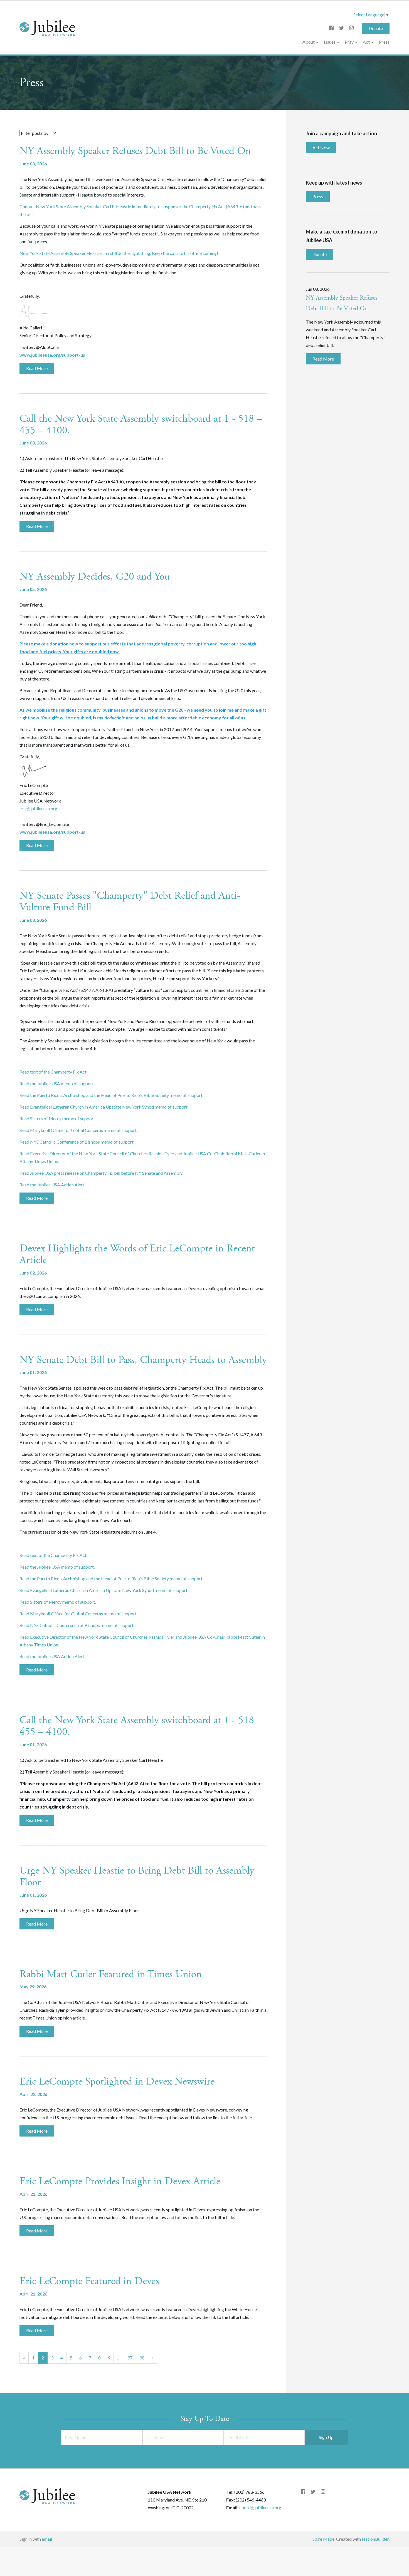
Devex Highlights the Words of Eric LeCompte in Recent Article (137, 1254)
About (309, 42)
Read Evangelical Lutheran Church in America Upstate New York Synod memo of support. (104, 1107)
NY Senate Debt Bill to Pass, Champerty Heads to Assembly (143, 1360)
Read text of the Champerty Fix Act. (53, 1072)
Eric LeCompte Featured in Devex (90, 2281)
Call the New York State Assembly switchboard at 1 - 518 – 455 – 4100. (141, 424)
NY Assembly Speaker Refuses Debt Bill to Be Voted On (135, 151)
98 (142, 2358)
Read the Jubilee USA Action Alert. (52, 1185)
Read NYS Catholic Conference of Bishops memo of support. (77, 1142)
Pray (350, 42)
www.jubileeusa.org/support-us (52, 355)
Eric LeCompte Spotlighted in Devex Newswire (117, 2081)
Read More (37, 368)
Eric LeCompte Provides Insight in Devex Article (120, 2181)
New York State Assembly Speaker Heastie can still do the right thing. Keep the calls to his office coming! (119, 253)
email (47, 2539)
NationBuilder (375, 2539)
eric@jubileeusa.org (38, 808)
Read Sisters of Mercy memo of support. (58, 1118)
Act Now (321, 147)
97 (130, 2358)
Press (384, 42)
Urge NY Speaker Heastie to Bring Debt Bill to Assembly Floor (137, 1876)
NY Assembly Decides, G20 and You (95, 577)
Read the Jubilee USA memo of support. (57, 1083)
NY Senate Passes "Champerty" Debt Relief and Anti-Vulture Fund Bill (130, 901)
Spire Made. (324, 2539)
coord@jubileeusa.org (260, 2507)
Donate (376, 28)
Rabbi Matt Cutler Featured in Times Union (111, 1974)
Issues (330, 42)
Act (367, 42)
